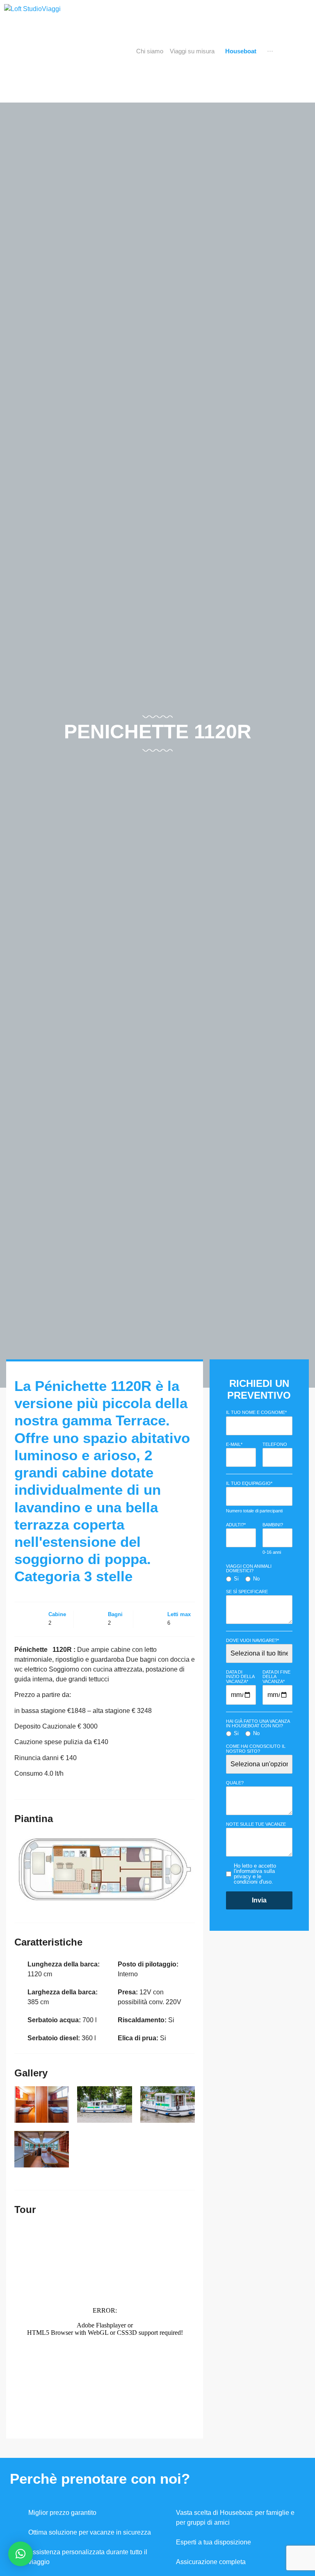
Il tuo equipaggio (249, 1483)
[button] (21, 2554)
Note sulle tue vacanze (256, 1824)
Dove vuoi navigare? (252, 1641)
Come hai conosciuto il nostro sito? (256, 1749)
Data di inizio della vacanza (240, 1677)
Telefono (275, 1444)
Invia (259, 1900)
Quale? (235, 1783)
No (256, 1579)
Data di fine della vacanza (276, 1677)
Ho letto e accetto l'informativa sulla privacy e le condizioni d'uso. (255, 1874)
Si (236, 1579)
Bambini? (273, 1525)
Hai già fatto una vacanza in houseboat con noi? (258, 1724)
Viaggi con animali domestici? (249, 1569)
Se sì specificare (247, 1592)
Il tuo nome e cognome (256, 1412)
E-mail (234, 1444)
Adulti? (236, 1525)
